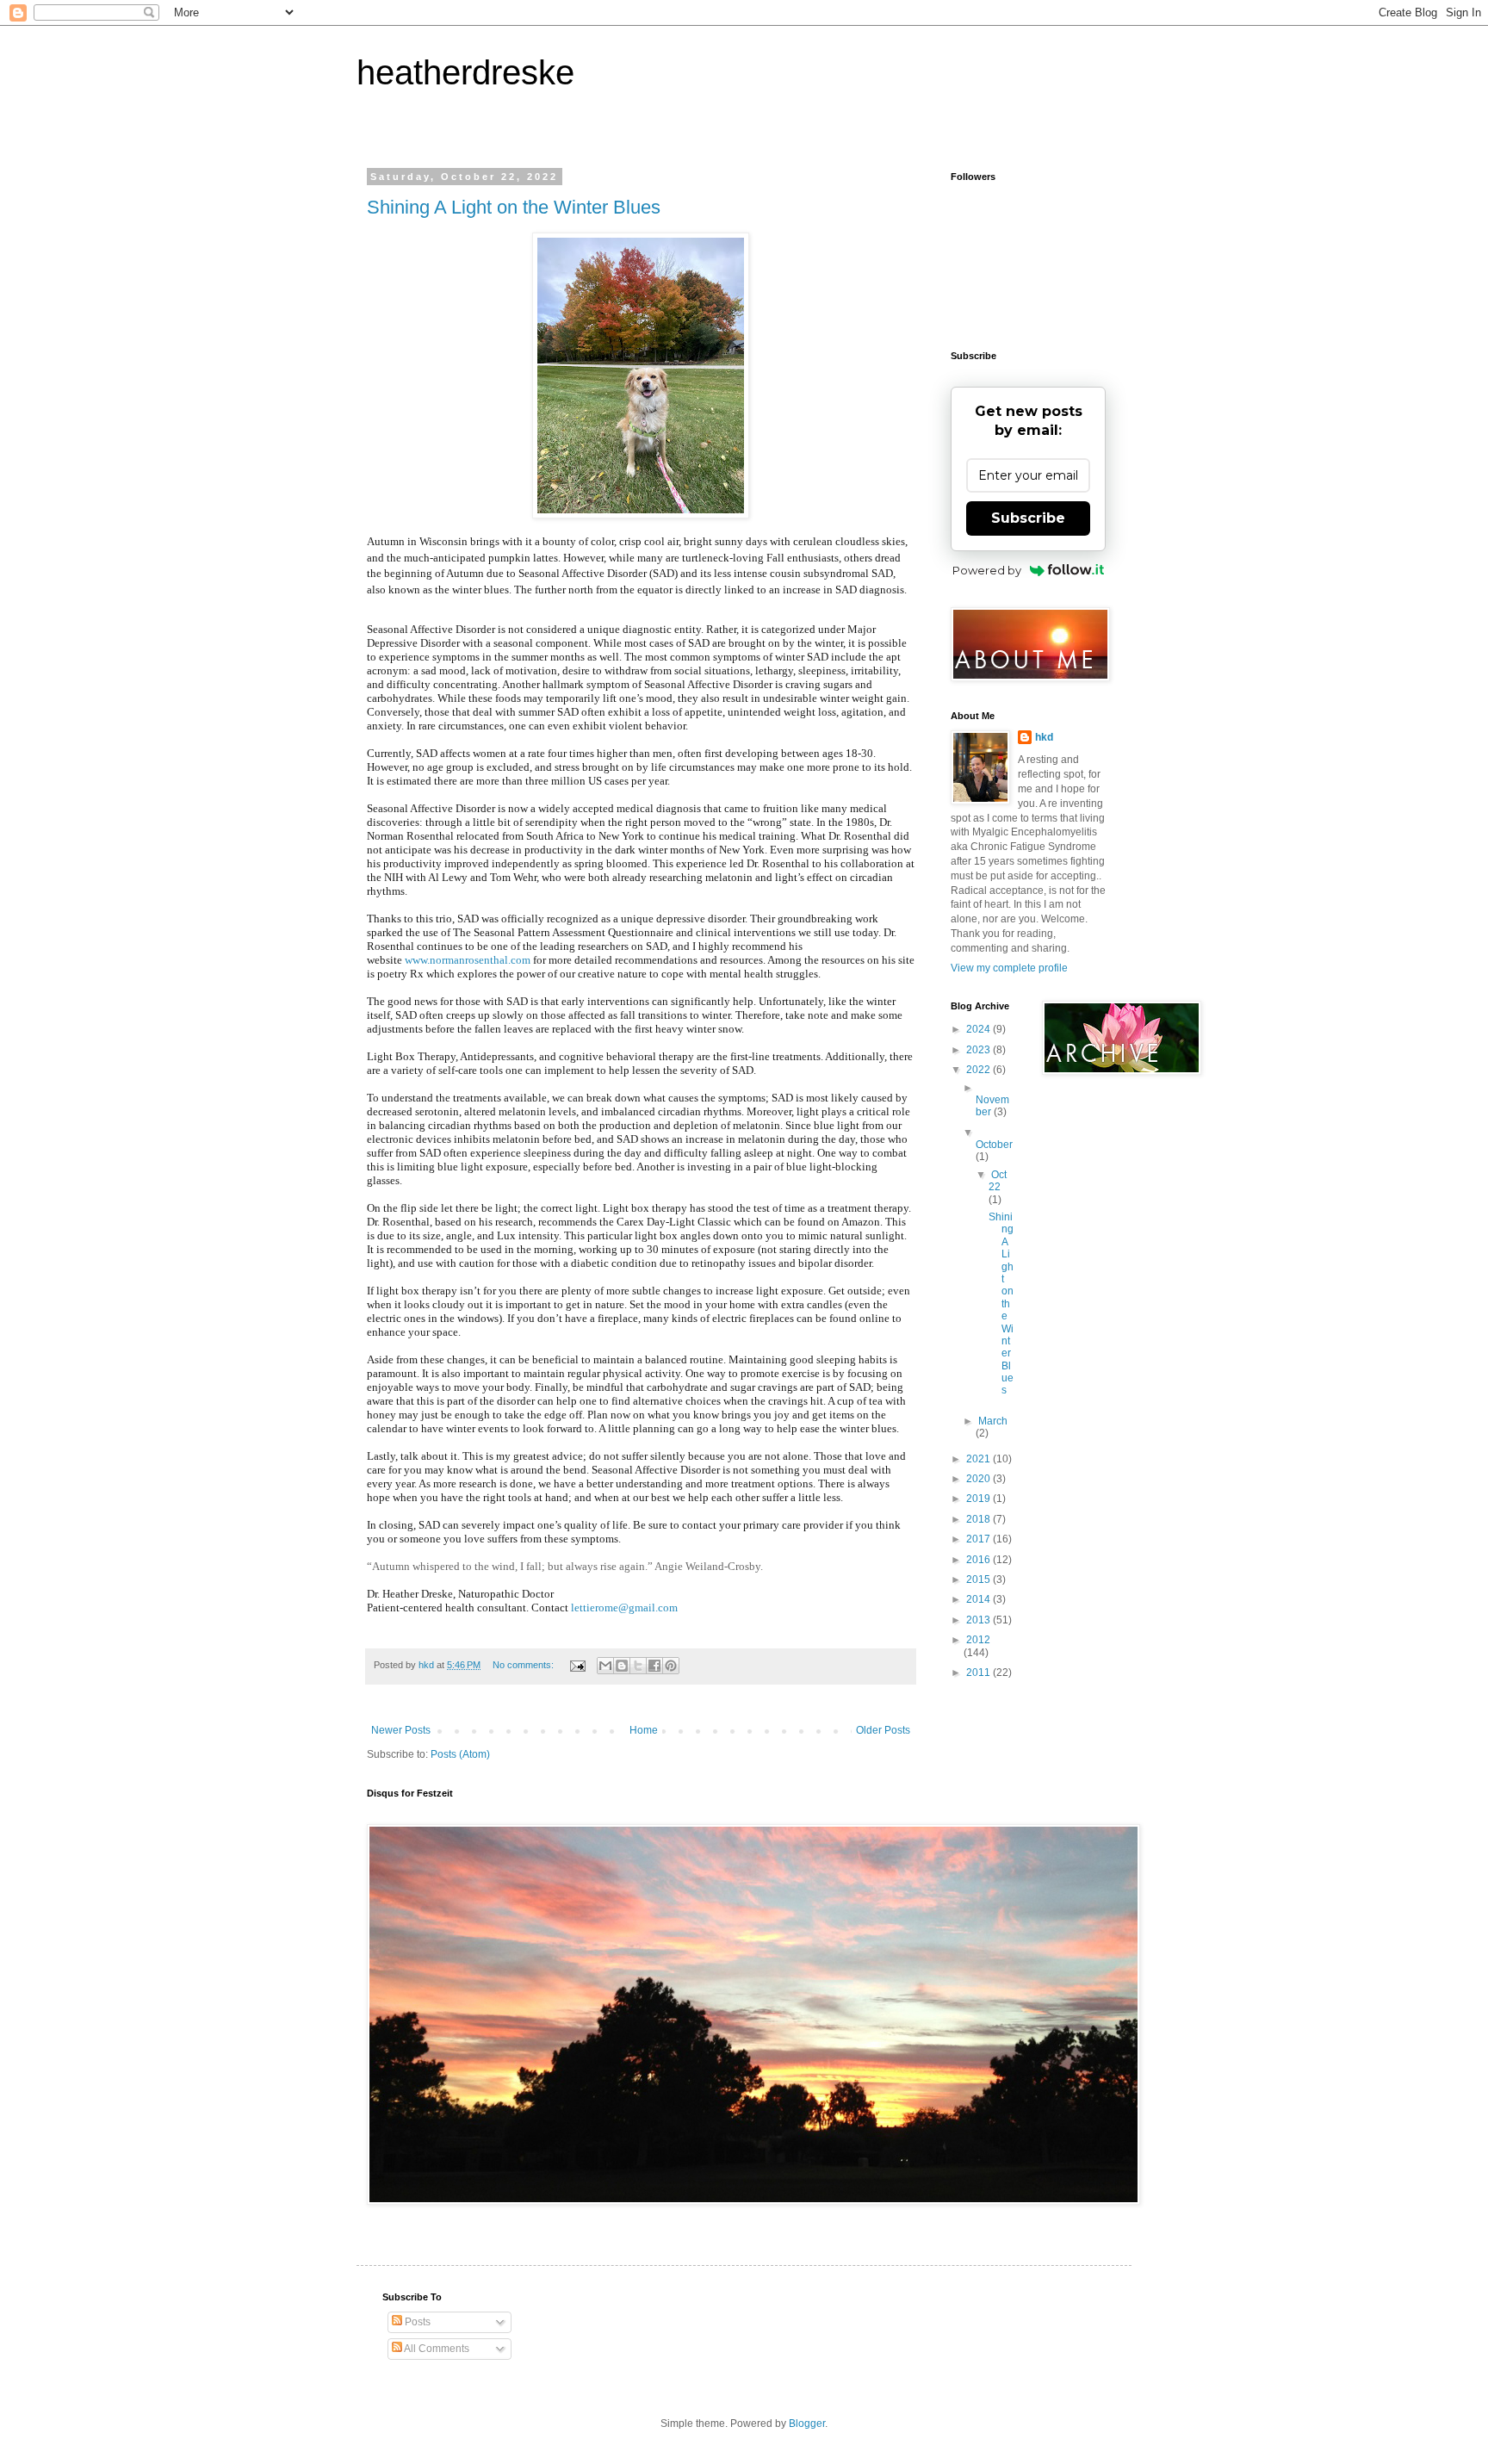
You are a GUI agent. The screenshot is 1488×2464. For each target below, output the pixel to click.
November (992, 1106)
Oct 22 (998, 1181)
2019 (980, 1499)
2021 (980, 1459)
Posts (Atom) (460, 1754)
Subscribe (1028, 518)
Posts (416, 2322)
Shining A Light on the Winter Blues (514, 207)
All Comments (436, 2349)
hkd (1044, 737)
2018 (980, 1519)
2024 (980, 1029)
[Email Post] (577, 1665)
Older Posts (883, 1730)
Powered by (987, 570)
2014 (980, 1599)
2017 (980, 1539)
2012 (978, 1640)
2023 (980, 1050)
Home (644, 1730)
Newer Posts (401, 1730)
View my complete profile (1009, 968)
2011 (980, 1673)
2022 (980, 1070)
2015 (980, 1580)
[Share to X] (638, 1666)
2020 (980, 1479)
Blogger (807, 2424)
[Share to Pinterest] (671, 1666)
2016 (980, 1560)
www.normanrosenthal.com (468, 960)
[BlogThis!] (622, 1666)
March (993, 1421)
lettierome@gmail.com (624, 1607)
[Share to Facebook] (654, 1666)
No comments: (524, 1665)
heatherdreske (465, 72)
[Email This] (605, 1666)
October (994, 1145)
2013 (980, 1620)
